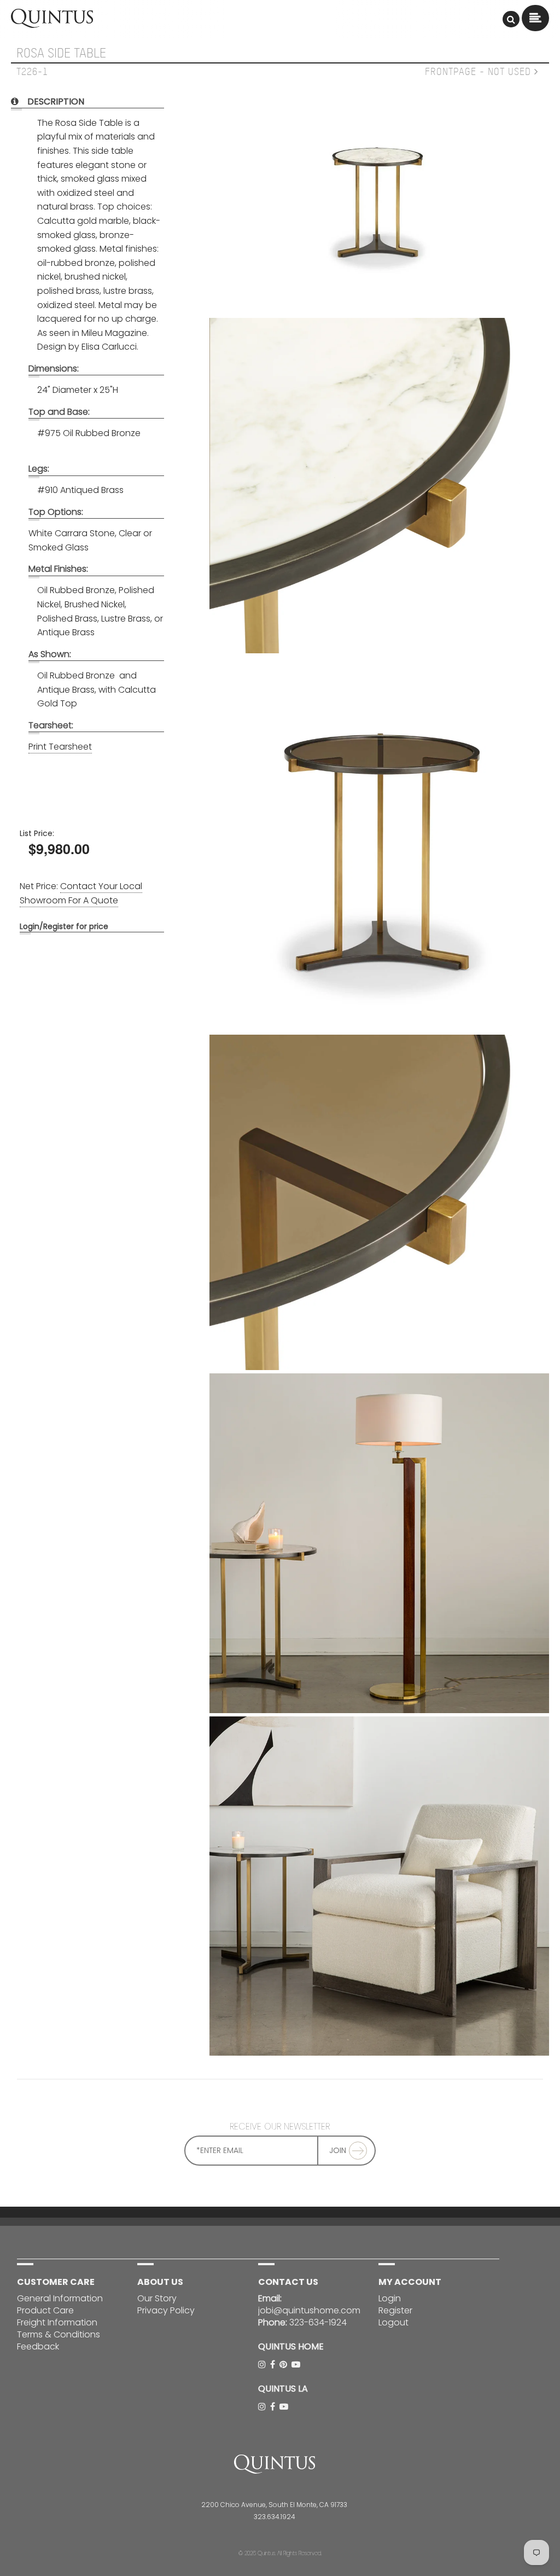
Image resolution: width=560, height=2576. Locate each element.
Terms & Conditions (59, 2334)
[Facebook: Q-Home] (274, 2365)
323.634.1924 (275, 2517)
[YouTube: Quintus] (297, 2365)
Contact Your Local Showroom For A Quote (81, 893)
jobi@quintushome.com (309, 2310)
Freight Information (57, 2322)
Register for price (76, 926)
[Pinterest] (284, 2365)
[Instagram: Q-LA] (263, 2407)
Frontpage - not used (480, 72)
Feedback (38, 2346)
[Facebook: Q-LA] (274, 2407)
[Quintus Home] (52, 25)
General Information (60, 2298)
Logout (393, 2322)
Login (30, 926)
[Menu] (511, 19)
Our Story (157, 2298)
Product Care (45, 2310)
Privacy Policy (166, 2310)
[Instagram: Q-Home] (263, 2365)
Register (395, 2310)
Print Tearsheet (60, 747)
